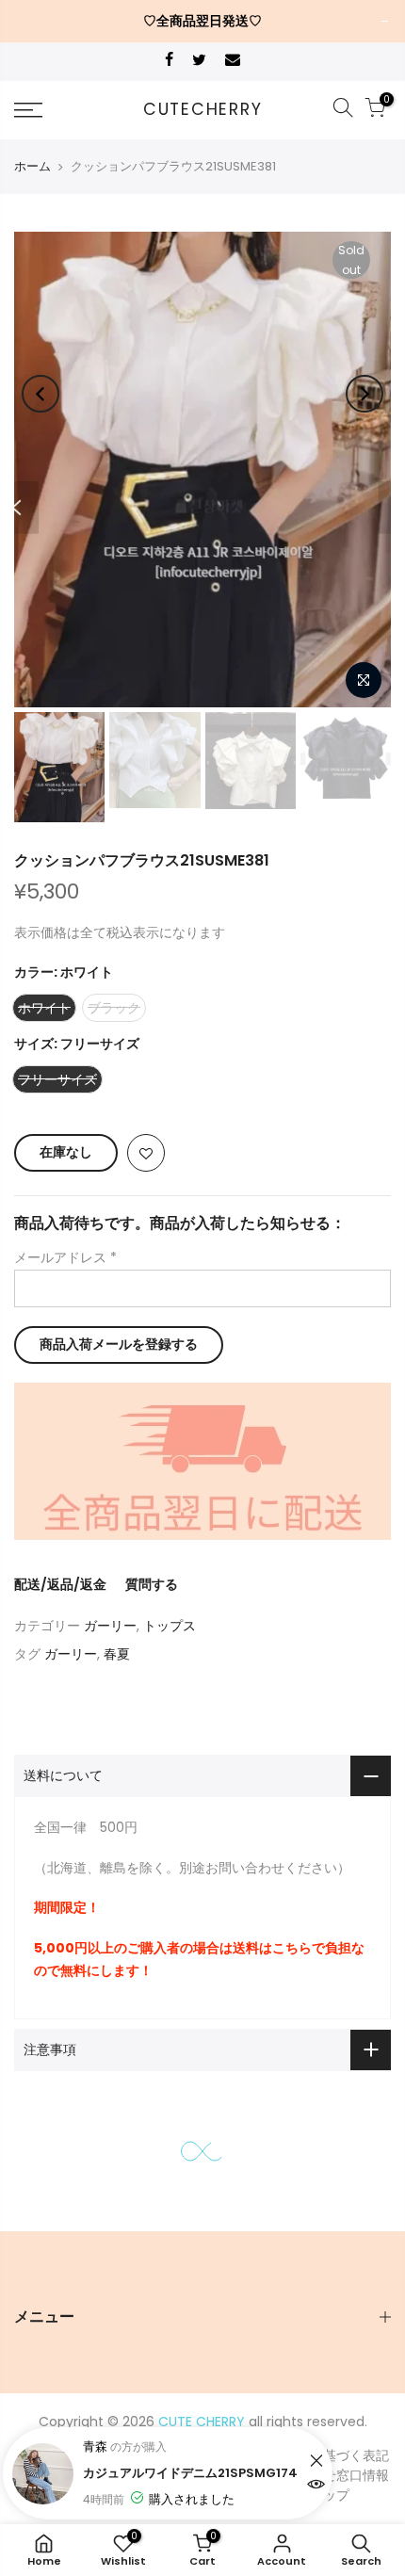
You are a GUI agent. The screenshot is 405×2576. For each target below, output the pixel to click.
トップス (170, 1626)
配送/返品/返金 (60, 1584)
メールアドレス (65, 1257)
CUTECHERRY (203, 110)
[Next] (364, 394)
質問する (152, 1584)
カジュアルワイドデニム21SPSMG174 (190, 2473)
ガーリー (110, 1626)
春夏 (117, 1654)
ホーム (32, 166)
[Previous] (40, 394)
